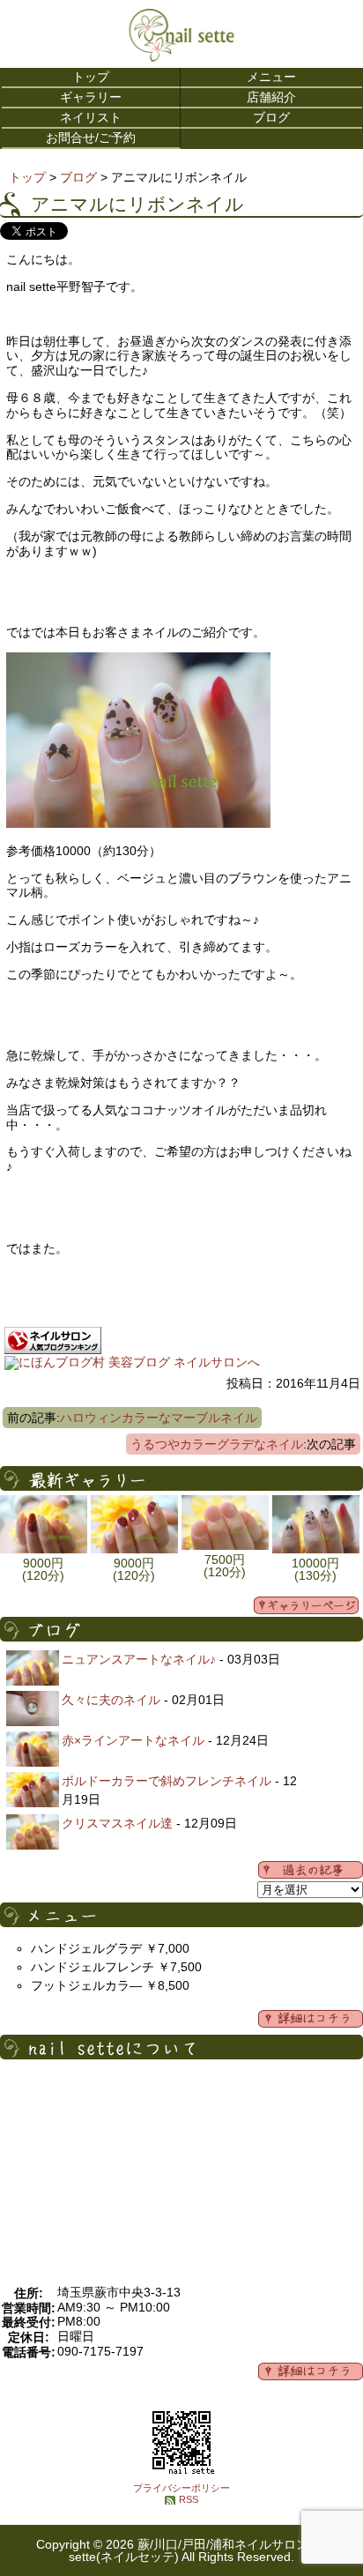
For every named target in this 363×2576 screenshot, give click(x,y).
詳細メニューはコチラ (311, 2019)
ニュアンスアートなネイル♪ (139, 1659)
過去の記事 (311, 1870)
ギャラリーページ (306, 1605)
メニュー (271, 77)
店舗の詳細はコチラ (311, 2371)
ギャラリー (91, 97)
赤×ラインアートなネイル (133, 1740)
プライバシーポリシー (181, 2488)
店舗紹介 (271, 97)
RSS (189, 2499)
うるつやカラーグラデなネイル (217, 1444)
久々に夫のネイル (111, 1700)
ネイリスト (91, 117)
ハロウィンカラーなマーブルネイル (159, 1418)
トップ (91, 77)
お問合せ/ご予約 (91, 138)
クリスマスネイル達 (117, 1823)
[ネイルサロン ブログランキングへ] (53, 1350)
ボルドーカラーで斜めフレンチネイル (167, 1781)
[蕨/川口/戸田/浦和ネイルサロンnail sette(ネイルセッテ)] (181, 57)
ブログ (271, 117)
